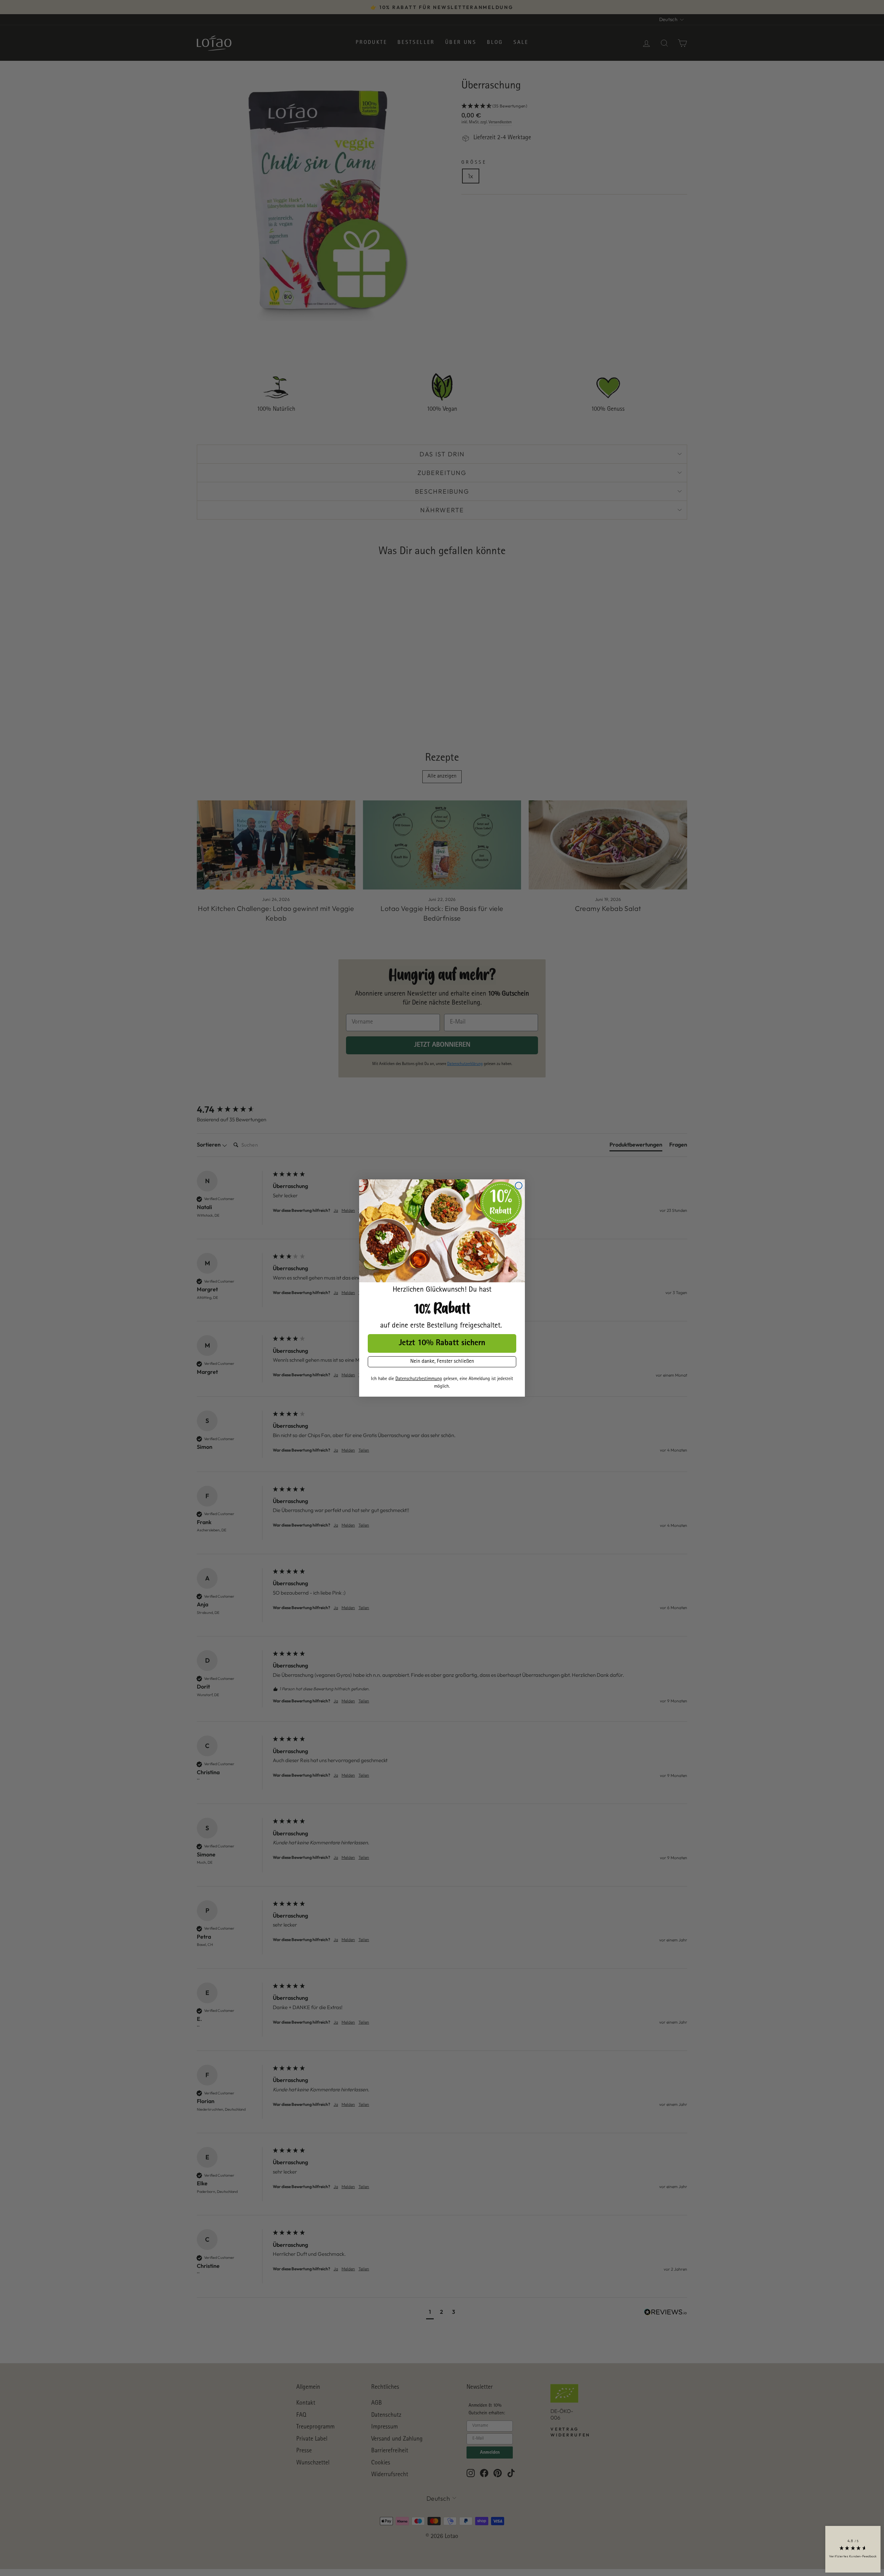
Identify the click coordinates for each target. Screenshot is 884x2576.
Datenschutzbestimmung (419, 1379)
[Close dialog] (519, 1186)
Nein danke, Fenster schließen (442, 1362)
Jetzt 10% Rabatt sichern (442, 1343)
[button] (853, 2549)
